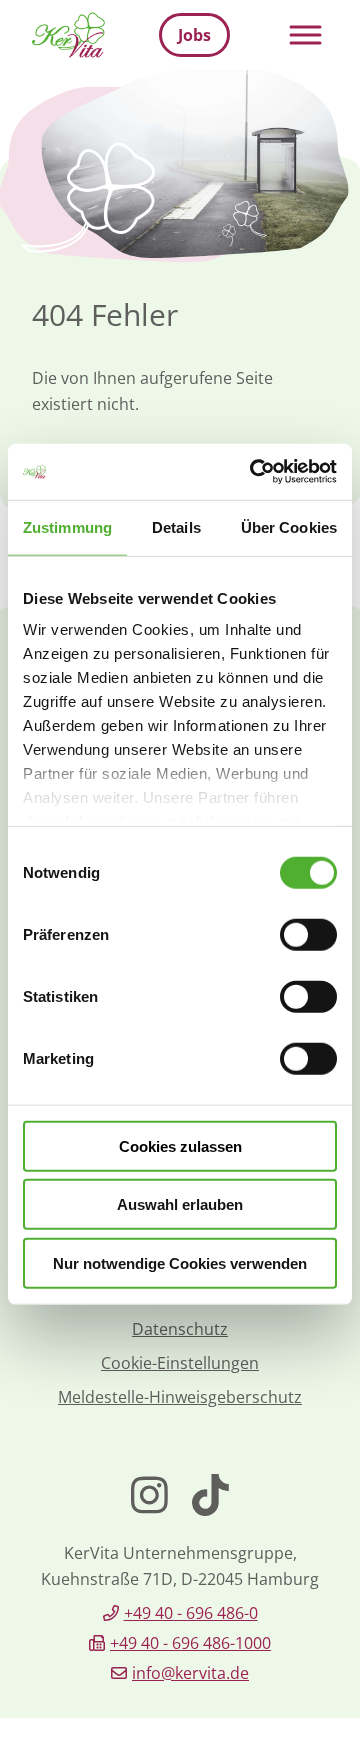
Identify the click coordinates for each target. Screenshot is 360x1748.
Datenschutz (180, 1329)
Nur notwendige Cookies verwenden (180, 1262)
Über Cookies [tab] (289, 526)
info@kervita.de (190, 1673)
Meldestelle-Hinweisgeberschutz (180, 1397)
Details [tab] (176, 526)
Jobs (194, 35)
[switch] (308, 934)
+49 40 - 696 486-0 (191, 1613)
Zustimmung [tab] (67, 526)
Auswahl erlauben (180, 1204)
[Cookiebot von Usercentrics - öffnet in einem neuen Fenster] (254, 472)
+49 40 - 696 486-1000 (190, 1643)
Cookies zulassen (180, 1145)
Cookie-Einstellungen (180, 1363)
